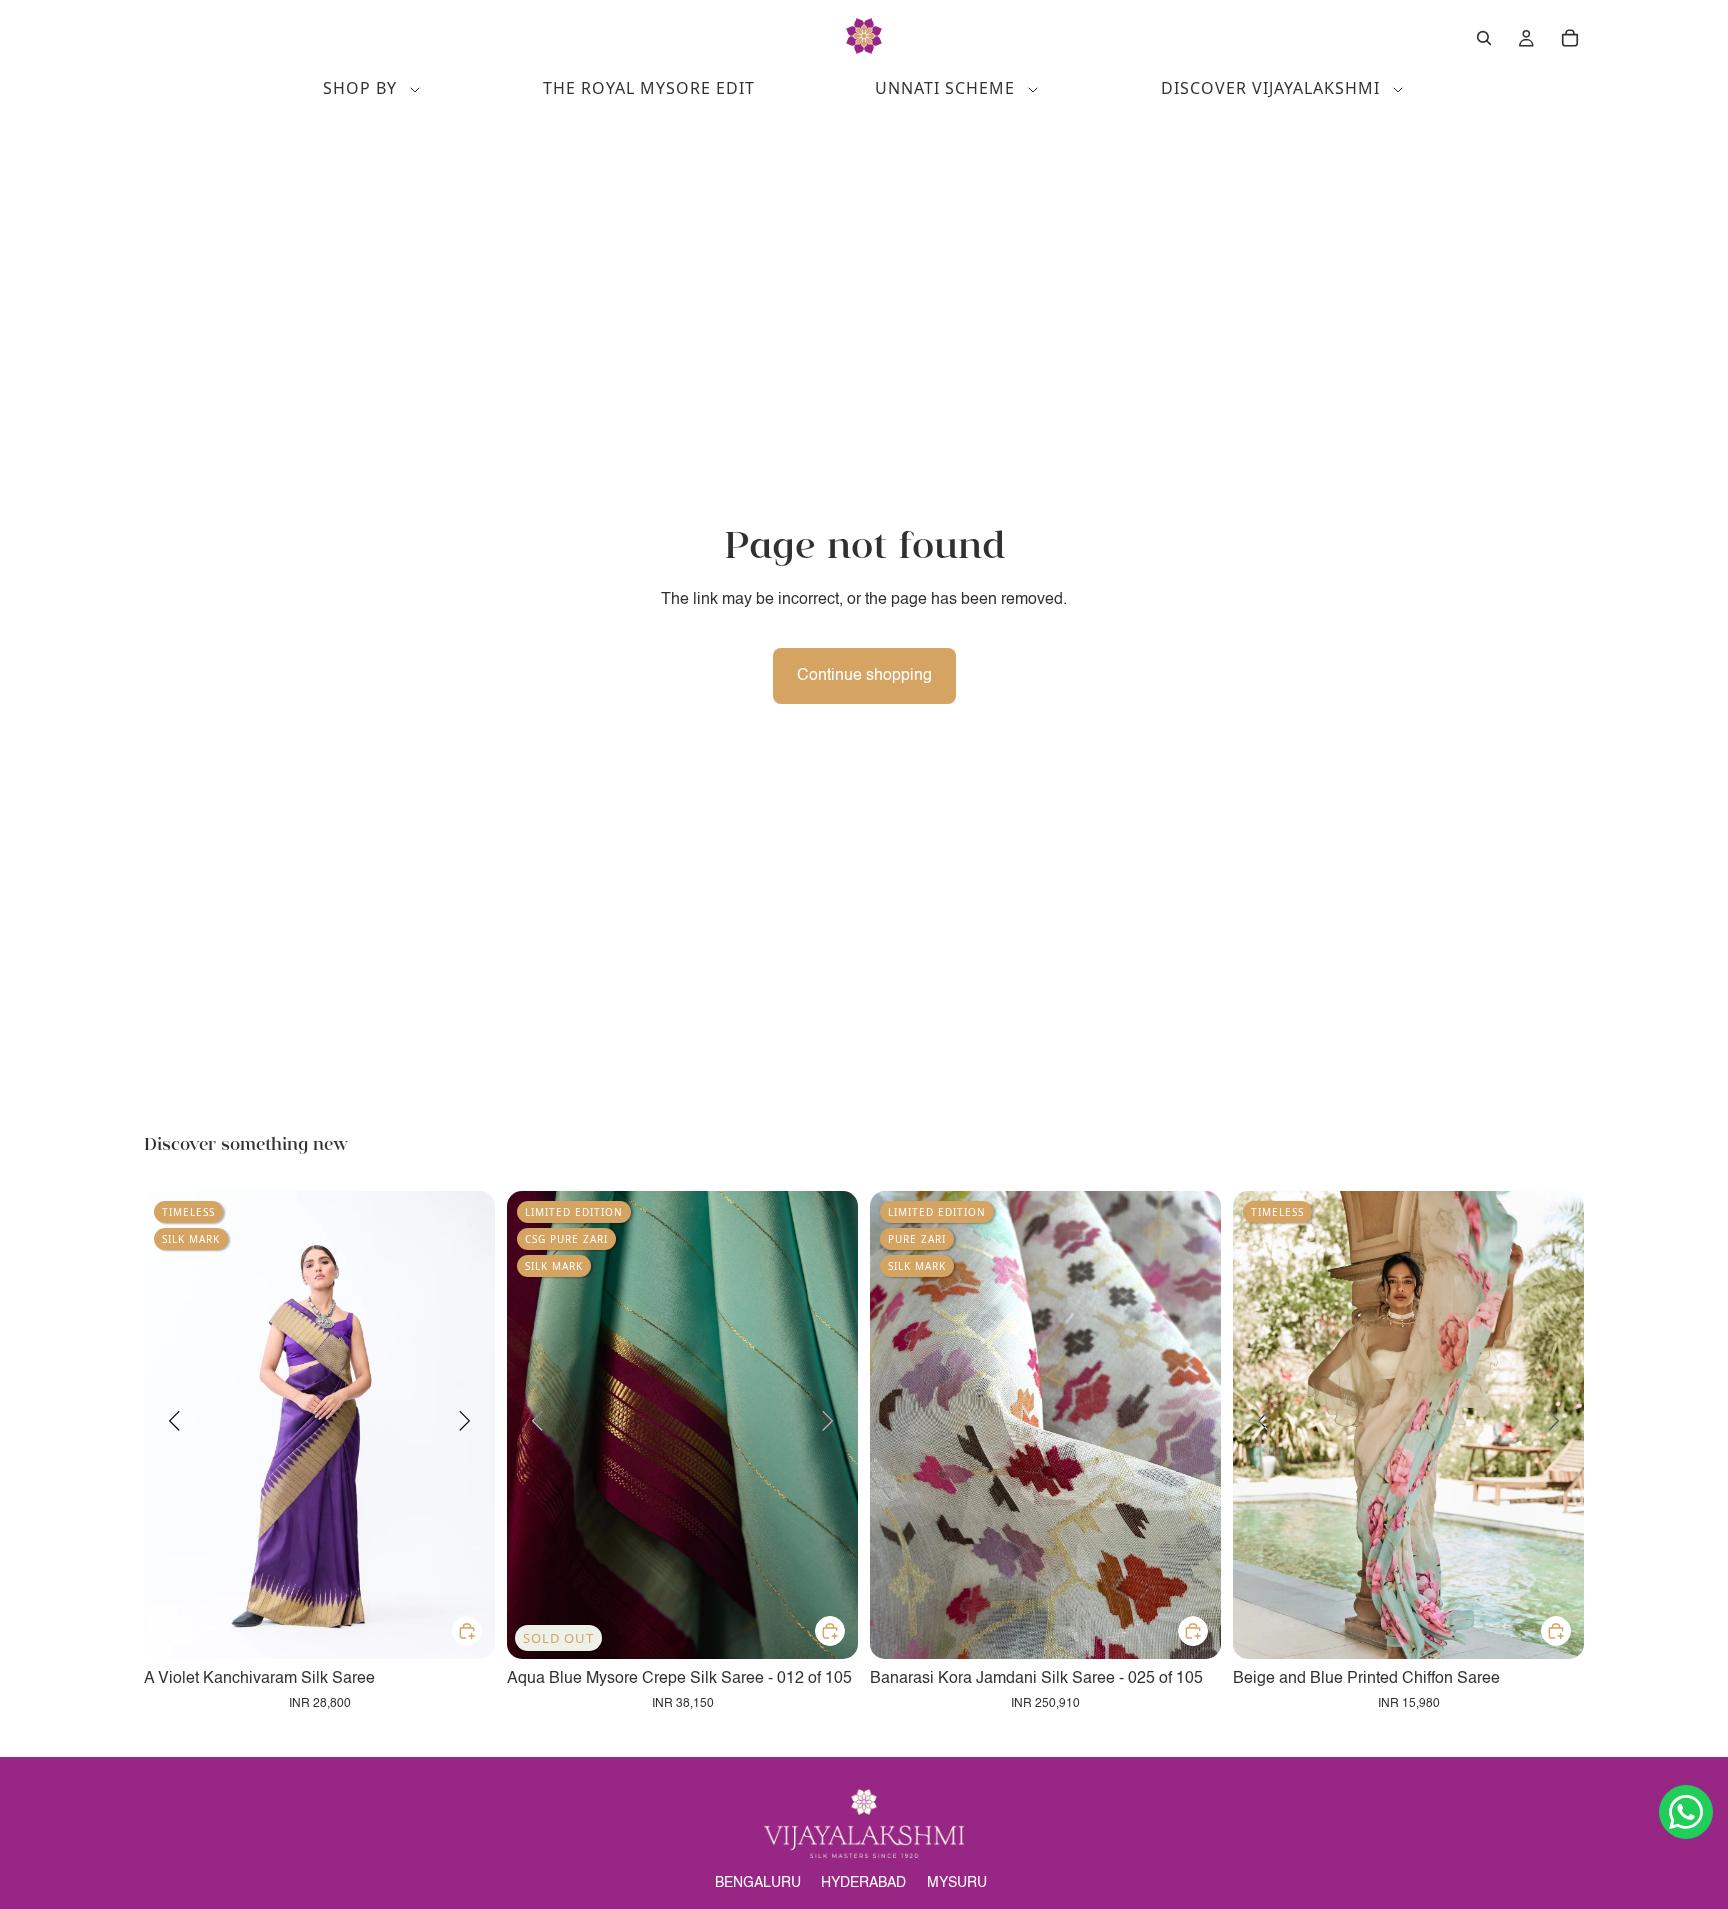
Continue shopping (864, 676)
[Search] (1484, 38)
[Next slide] (465, 1425)
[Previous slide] (174, 1425)
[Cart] (1570, 38)
